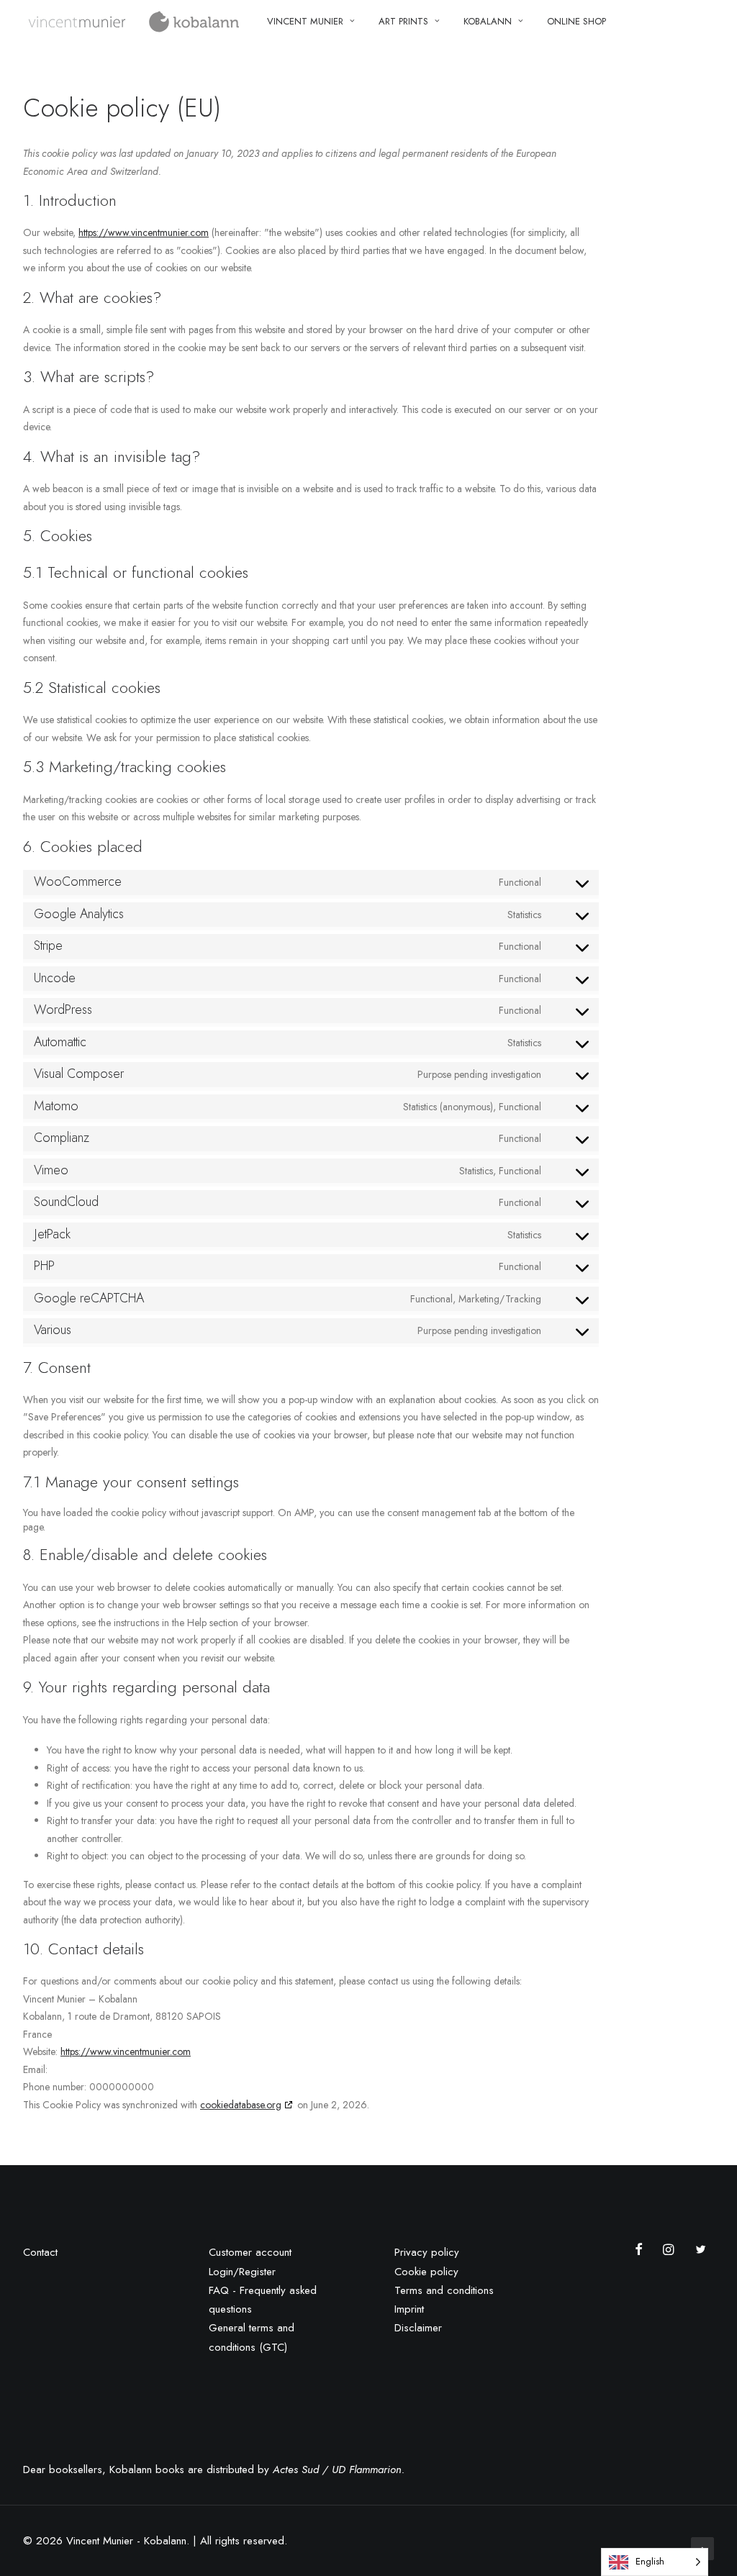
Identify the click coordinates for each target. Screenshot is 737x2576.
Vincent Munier (305, 21)
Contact (40, 2252)
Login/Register (242, 2272)
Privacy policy (427, 2252)
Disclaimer (418, 2328)
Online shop (577, 21)
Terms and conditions (444, 2290)
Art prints (403, 21)
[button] (642, 2251)
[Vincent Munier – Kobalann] (135, 21)
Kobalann (488, 21)
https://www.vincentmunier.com (144, 232)
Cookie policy (426, 2272)
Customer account (250, 2252)
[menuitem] (311, 21)
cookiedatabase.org (241, 2105)
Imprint (409, 2309)
